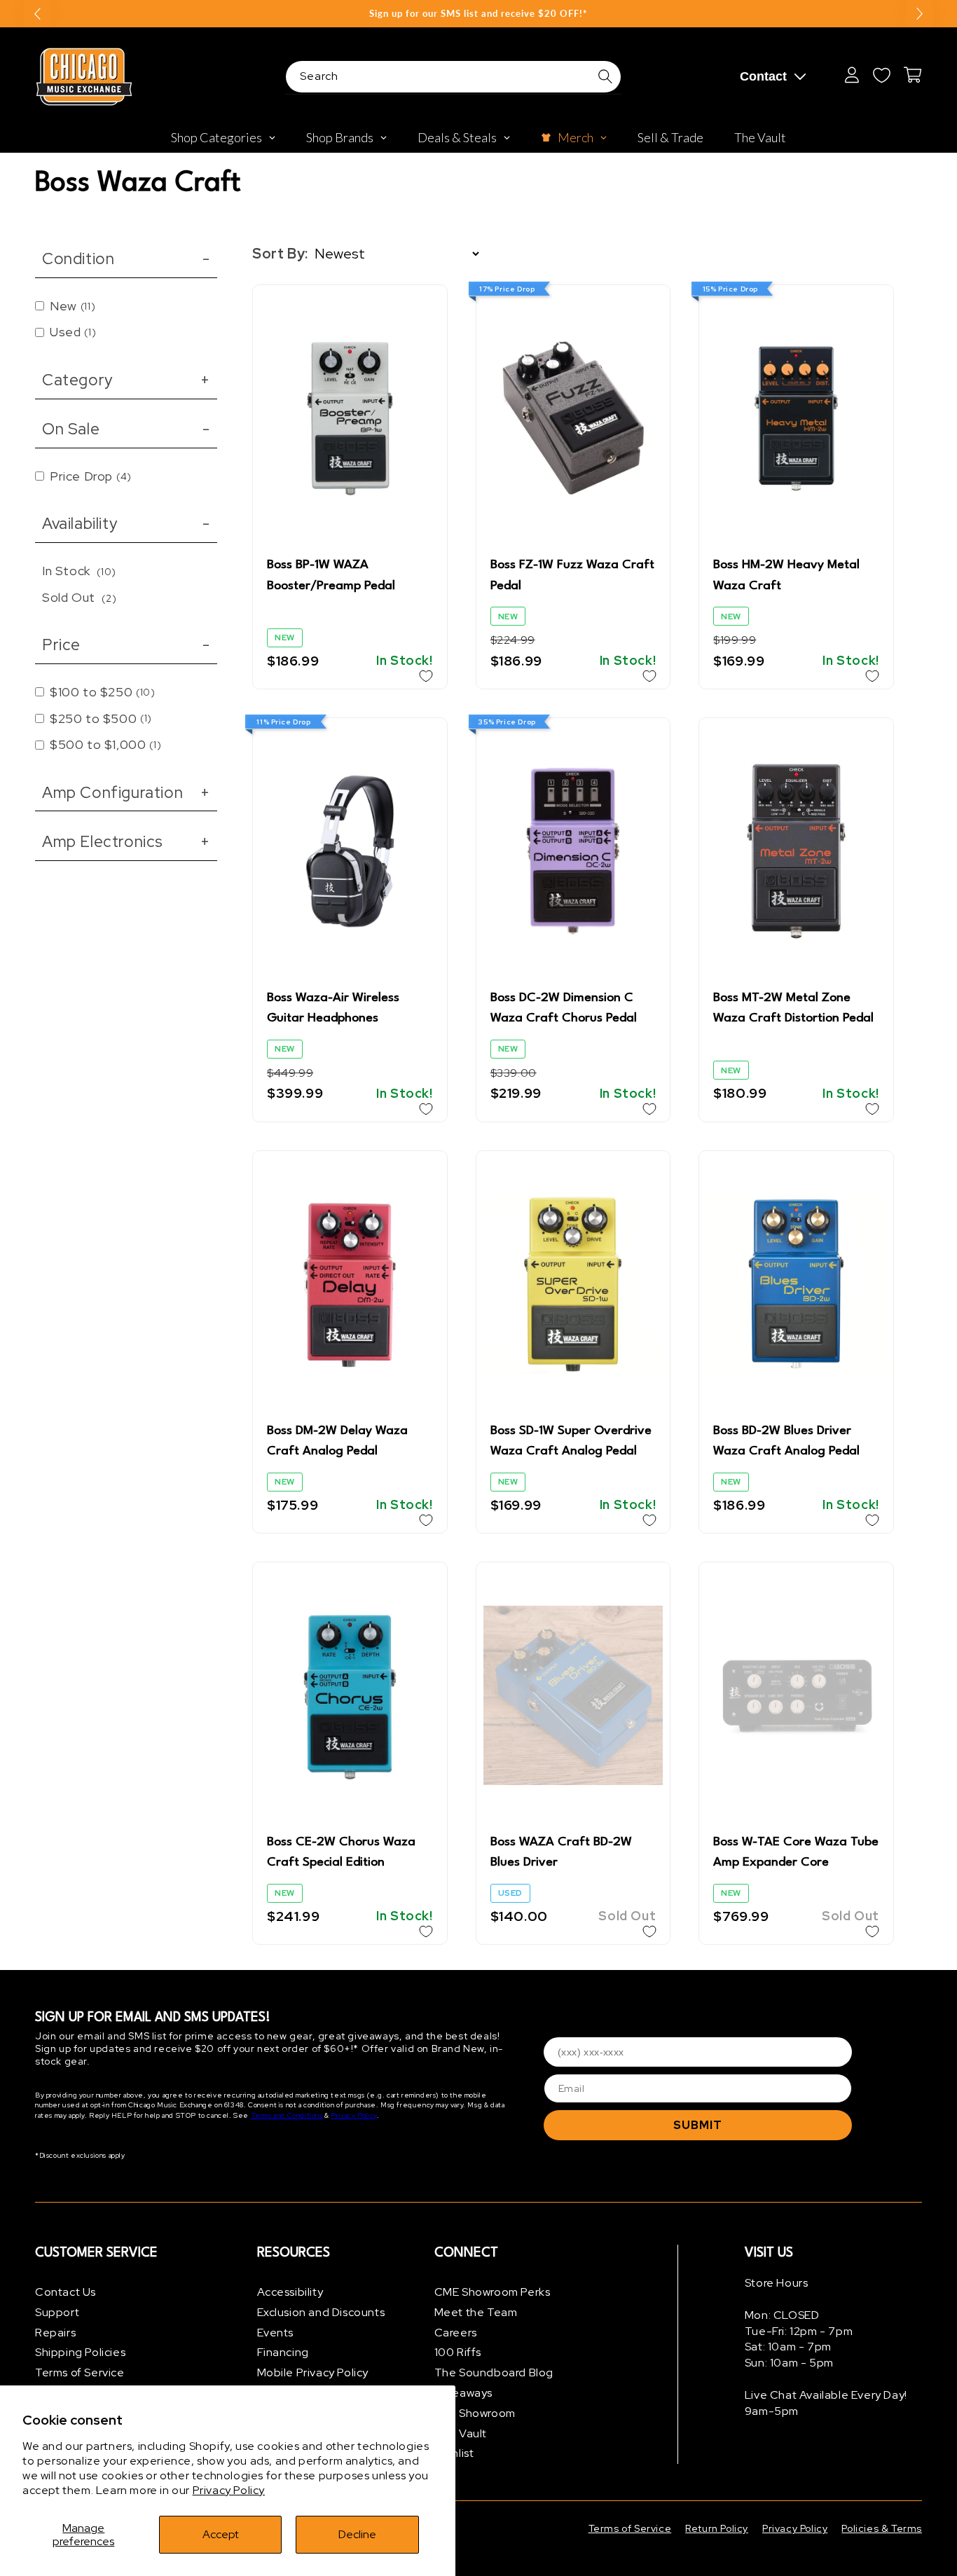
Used (73, 332)
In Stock (79, 571)
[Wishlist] (881, 75)
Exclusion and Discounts (321, 2312)
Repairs (55, 2333)
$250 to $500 (101, 718)
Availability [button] (126, 523)
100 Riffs (458, 2352)
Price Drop (91, 476)
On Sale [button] (126, 429)
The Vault (461, 2433)
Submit (698, 2125)
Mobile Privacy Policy (313, 2372)
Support (57, 2312)
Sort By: (280, 254)
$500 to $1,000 (105, 744)
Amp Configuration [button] (126, 792)
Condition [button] (126, 259)
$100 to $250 (103, 692)
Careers (456, 2333)
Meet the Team (476, 2312)
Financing (283, 2352)
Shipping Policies (80, 2352)
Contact (763, 76)
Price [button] (126, 645)
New (73, 306)
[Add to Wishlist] (426, 676)
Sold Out (79, 597)
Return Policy (717, 2528)
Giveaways (463, 2393)
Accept (221, 2534)
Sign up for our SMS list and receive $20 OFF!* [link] (478, 13)
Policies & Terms (882, 2528)
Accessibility (290, 2292)
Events (276, 2333)
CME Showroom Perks (493, 2292)
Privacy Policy (229, 2490)
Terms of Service (80, 2372)
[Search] (605, 76)
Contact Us (66, 2292)
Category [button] (126, 380)
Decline (357, 2534)
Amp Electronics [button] (126, 841)
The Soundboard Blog (494, 2372)
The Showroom (475, 2413)
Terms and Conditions (287, 2115)
